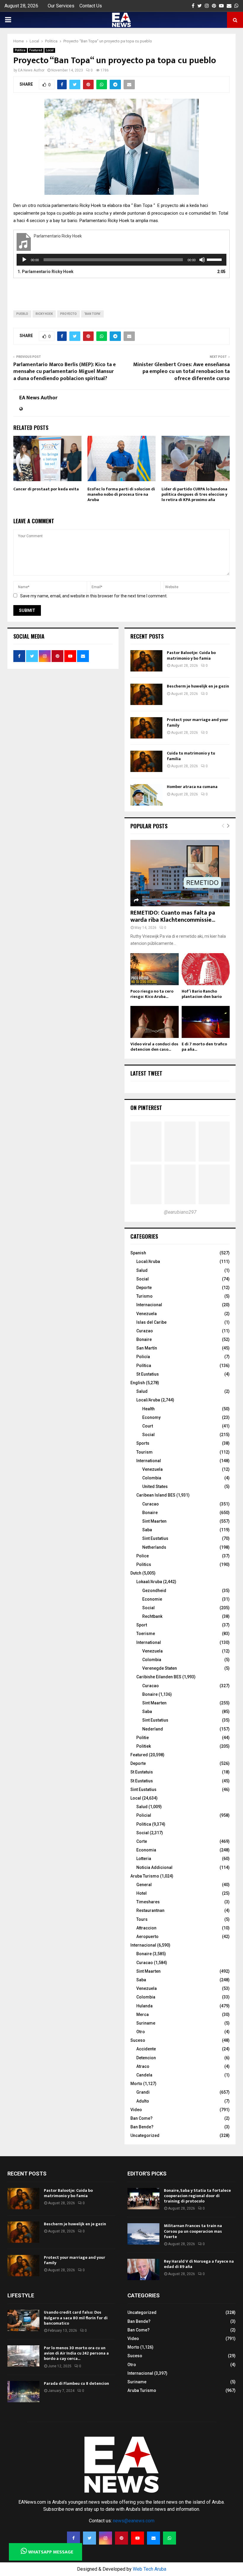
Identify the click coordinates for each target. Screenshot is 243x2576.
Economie (152, 1599)
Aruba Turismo (145, 1876)
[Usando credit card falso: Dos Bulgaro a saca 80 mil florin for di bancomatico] (23, 2320)
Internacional (149, 1305)
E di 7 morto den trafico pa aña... (204, 1047)
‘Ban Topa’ (92, 314)
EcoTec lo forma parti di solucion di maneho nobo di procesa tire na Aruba (121, 494)
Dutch (136, 1573)
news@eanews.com (134, 2521)
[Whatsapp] (170, 2538)
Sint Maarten (154, 1521)
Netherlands (154, 1547)
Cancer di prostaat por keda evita (46, 489)
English (138, 1383)
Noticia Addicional (154, 1867)
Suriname (146, 2023)
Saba (147, 1530)
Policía (143, 1357)
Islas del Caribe (151, 1322)
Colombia (152, 1478)
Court (148, 1426)
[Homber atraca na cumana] (146, 795)
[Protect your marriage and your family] (146, 728)
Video (136, 2110)
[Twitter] (89, 2538)
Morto (136, 2084)
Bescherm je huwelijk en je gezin (198, 686)
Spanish (138, 1253)
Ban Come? (142, 2118)
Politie (143, 1738)
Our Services (61, 6)
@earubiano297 (180, 1212)
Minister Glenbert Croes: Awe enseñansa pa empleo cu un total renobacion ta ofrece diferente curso (181, 372)
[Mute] (202, 260)
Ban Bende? (142, 2127)
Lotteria (144, 1859)
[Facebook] (73, 2538)
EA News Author (31, 70)
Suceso (138, 2040)
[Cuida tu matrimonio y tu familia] (146, 761)
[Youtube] (138, 2538)
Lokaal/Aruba (149, 1582)
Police (143, 1556)
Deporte (144, 1288)
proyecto (68, 314)
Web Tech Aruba (150, 2569)
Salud (142, 1270)
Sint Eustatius (155, 1538)
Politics (144, 1564)
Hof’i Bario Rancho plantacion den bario (202, 994)
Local (50, 50)
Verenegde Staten (160, 1668)
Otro (141, 2032)
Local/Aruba (148, 1261)
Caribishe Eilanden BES (159, 1677)
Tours (142, 1919)
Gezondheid (154, 1591)
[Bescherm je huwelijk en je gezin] (146, 694)
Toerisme (146, 1634)
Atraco (143, 2066)
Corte (142, 1841)
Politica (20, 50)
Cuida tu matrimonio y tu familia (191, 756)
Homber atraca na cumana (192, 787)
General (144, 1885)
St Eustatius (148, 1374)
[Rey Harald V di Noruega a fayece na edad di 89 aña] (143, 2269)
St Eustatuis (142, 1772)
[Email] (154, 2538)
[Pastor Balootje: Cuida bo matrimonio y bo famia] (146, 661)
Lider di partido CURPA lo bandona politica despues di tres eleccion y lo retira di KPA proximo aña (194, 494)
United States (155, 1486)
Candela (144, 2075)
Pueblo (22, 314)
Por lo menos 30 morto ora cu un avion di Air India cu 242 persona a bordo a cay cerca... (76, 2353)
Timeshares (148, 1902)
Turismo (144, 1296)
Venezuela (147, 1314)
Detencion (146, 2058)
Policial (144, 1815)
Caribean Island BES (156, 1495)
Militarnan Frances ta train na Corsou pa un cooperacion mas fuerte (193, 2231)
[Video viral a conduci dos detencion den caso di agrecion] (155, 1022)
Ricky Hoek (44, 314)
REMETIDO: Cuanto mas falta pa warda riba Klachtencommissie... (173, 916)
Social (143, 1279)
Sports (143, 1443)
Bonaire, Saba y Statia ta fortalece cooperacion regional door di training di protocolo (197, 2196)
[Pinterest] (121, 2538)
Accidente (146, 2049)
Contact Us (91, 6)
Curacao (151, 1504)
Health (148, 1409)
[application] (121, 260)
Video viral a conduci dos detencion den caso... (154, 1047)
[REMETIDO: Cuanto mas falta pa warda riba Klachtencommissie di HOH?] (180, 873)
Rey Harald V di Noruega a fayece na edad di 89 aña (199, 2264)
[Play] (24, 260)
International (149, 1461)
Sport (142, 1625)
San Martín (147, 1348)
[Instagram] (105, 2538)
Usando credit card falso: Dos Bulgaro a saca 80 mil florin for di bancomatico (76, 2318)
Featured (36, 50)
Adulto (143, 2101)
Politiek (144, 1746)
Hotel (142, 1893)
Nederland (153, 1729)
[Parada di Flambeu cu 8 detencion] (23, 2392)
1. (45, 272)
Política (144, 1366)
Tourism (144, 1452)
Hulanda (144, 2006)
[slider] (215, 259)
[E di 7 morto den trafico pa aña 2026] (206, 1022)
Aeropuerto (147, 1937)
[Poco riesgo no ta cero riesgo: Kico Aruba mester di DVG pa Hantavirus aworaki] (155, 969)
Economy (151, 1417)
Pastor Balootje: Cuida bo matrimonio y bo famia (191, 655)
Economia (146, 1850)
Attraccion (146, 1928)
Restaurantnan (150, 1910)
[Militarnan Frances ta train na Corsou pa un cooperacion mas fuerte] (143, 2234)
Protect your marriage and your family (198, 722)
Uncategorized (145, 2135)
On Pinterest (146, 1108)
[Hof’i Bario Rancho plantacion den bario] (206, 969)
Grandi (143, 2092)
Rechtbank (152, 1616)
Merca (143, 2014)
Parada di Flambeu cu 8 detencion (76, 2383)
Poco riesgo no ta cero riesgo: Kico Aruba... (152, 994)
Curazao (145, 1331)
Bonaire (144, 1339)
